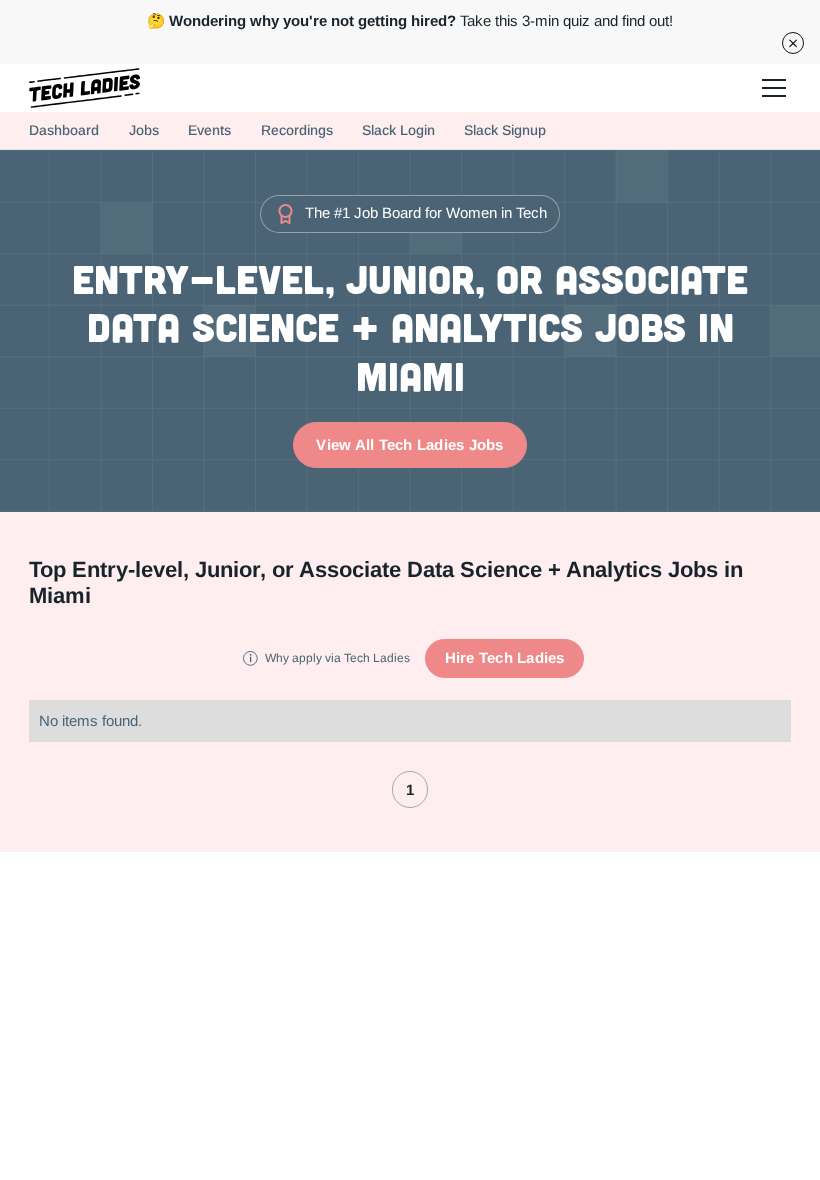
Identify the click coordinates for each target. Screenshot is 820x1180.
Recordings (297, 130)
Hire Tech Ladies (505, 658)
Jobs (144, 130)
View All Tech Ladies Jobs (409, 445)
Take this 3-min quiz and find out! (410, 21)
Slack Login (398, 130)
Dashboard (64, 130)
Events (209, 130)
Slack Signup (505, 130)
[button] (770, 88)
